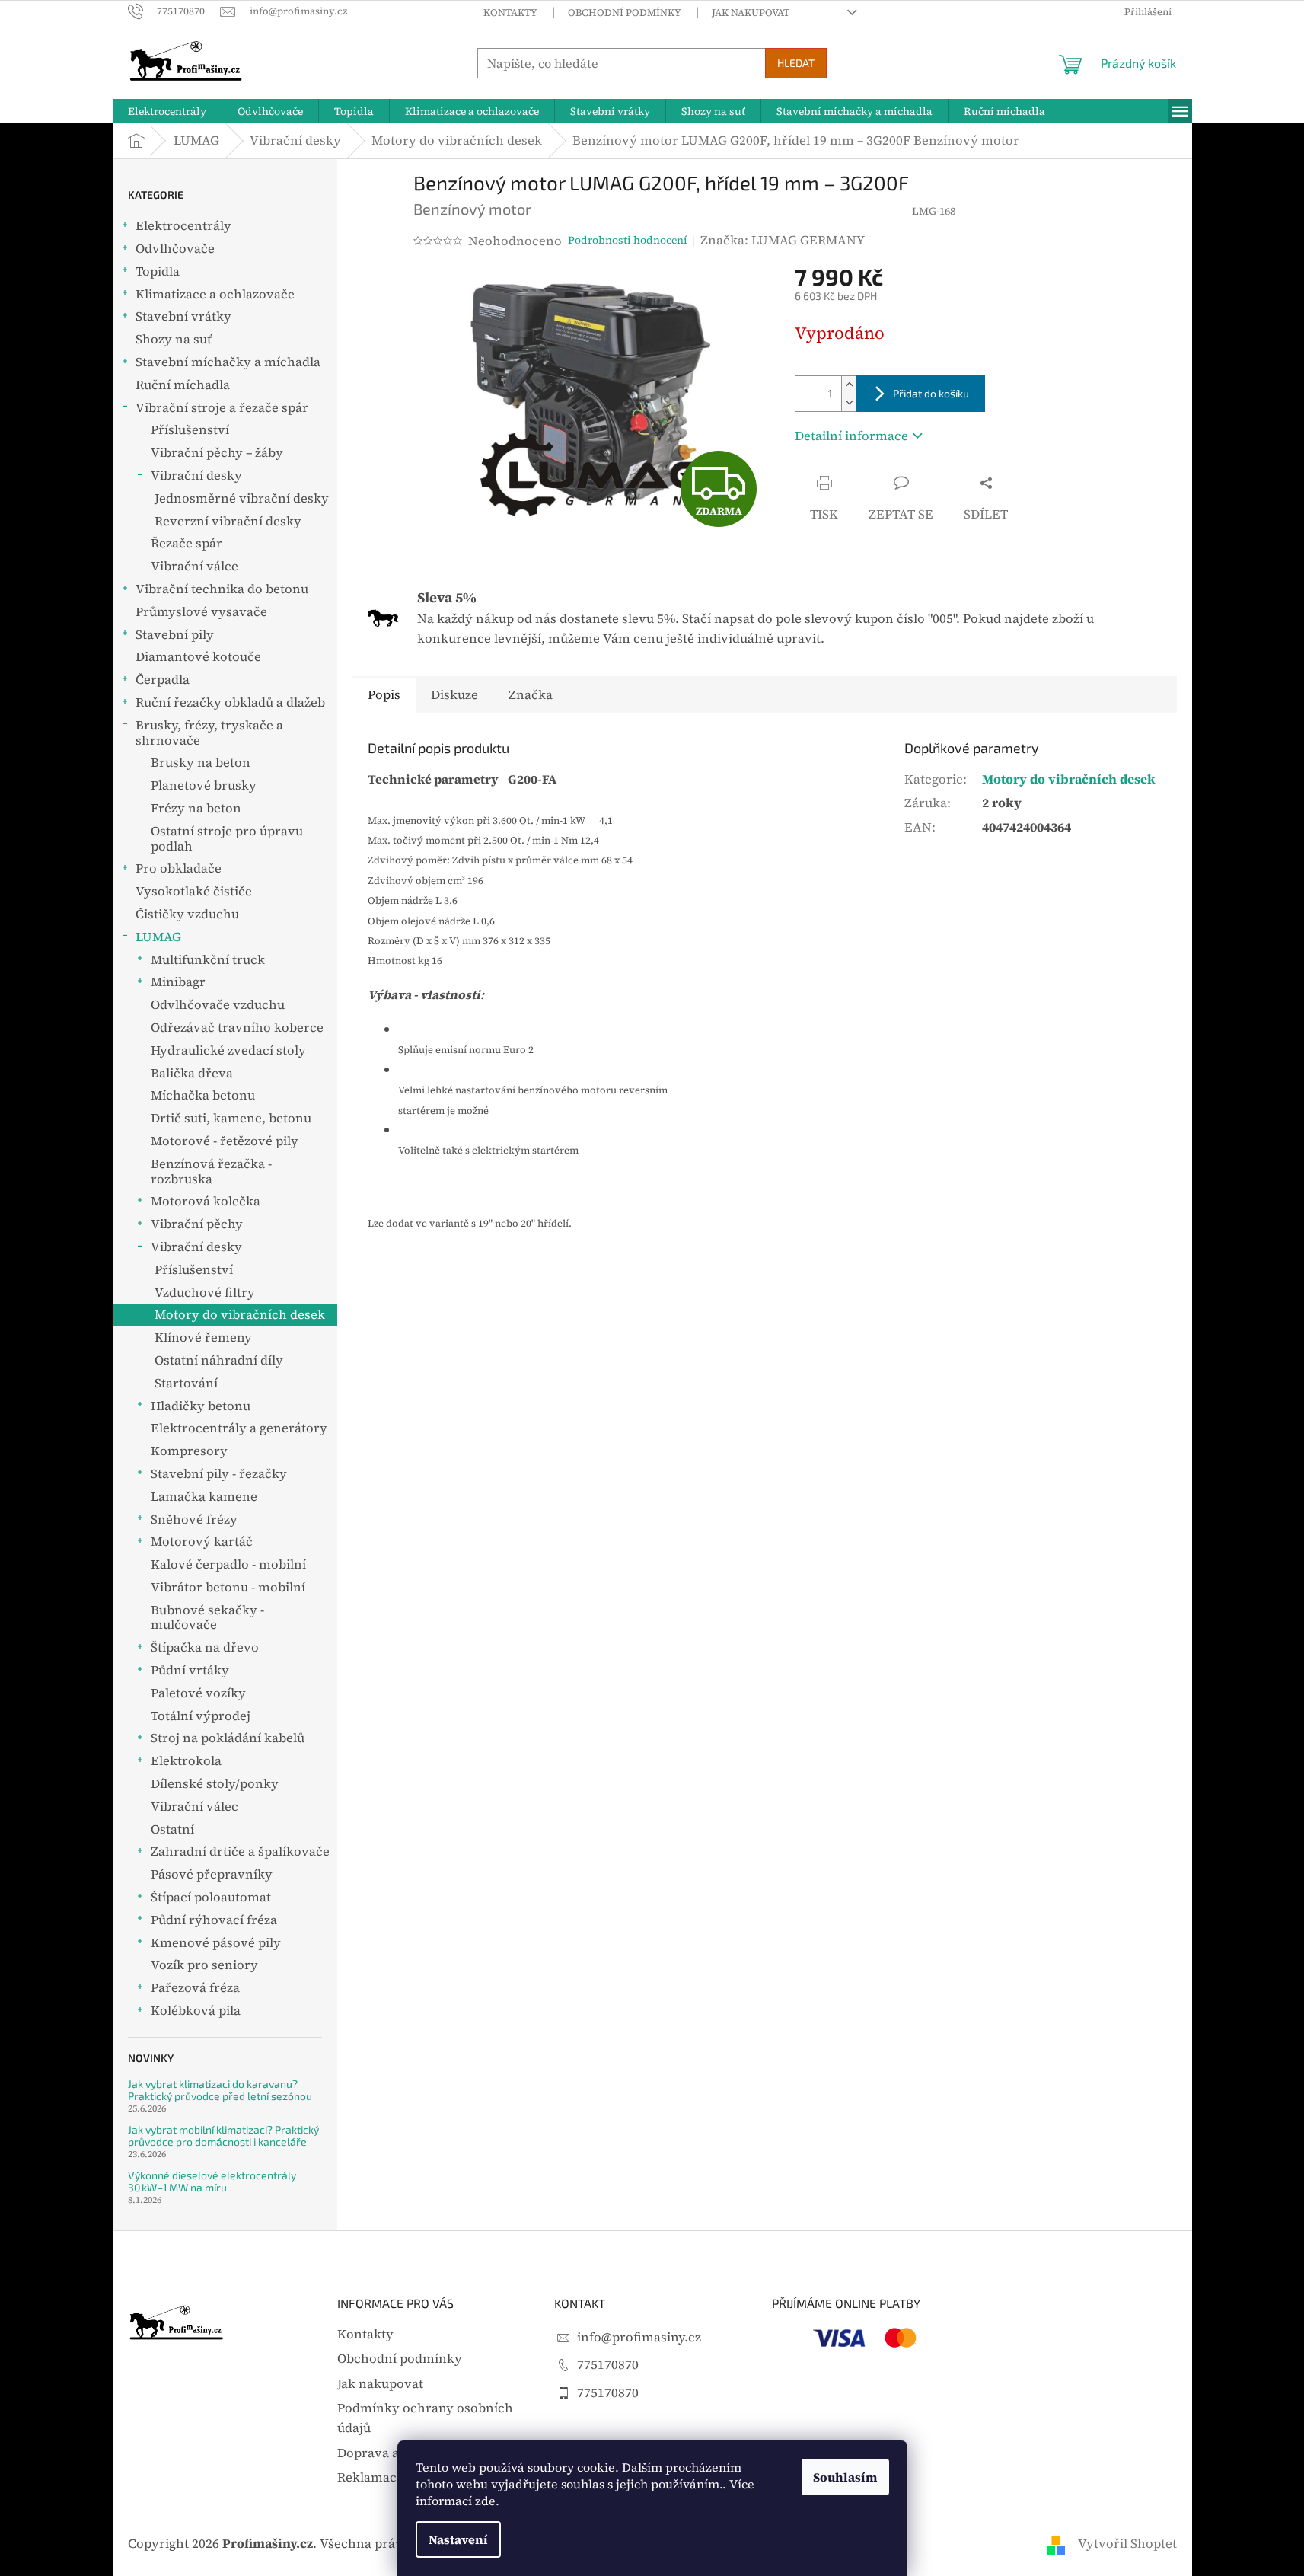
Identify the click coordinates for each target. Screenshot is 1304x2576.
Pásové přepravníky (212, 1874)
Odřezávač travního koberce (237, 1028)
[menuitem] (167, 111)
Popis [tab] (384, 695)
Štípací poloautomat (211, 1897)
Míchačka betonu (203, 1095)
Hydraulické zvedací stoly (228, 1050)
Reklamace (370, 2477)
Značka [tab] (531, 695)
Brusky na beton (201, 763)
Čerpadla (163, 680)
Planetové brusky (204, 785)
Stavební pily (175, 635)
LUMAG (158, 937)
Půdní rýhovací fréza (214, 1920)
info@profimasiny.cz (639, 2337)
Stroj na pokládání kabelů (228, 1738)
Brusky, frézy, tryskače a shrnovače (209, 733)
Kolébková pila (196, 2011)
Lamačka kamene (204, 1497)
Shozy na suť (174, 339)
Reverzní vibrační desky (228, 521)
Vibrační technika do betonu (222, 589)
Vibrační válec (194, 1807)
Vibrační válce (194, 566)
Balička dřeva (192, 1073)
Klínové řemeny (203, 1337)
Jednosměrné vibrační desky (242, 498)
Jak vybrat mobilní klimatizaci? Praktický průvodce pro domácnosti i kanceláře (223, 2135)
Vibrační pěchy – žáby (217, 453)
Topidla (158, 271)
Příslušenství (190, 430)
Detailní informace (851, 436)
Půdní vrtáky (190, 1670)
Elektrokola (186, 1761)
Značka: (783, 240)
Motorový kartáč (202, 1542)
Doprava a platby (389, 2453)
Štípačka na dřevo (205, 1647)
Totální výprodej (201, 1716)
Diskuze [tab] (454, 695)
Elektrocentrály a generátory (239, 1428)
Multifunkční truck (208, 960)
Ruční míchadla (183, 385)
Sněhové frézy (194, 1519)
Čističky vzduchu (187, 914)
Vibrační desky (196, 476)
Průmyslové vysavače (201, 612)
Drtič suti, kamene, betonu (231, 1118)
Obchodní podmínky (625, 13)
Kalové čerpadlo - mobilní (228, 1564)
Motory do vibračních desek (240, 1315)
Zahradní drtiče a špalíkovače (240, 1851)
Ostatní (172, 1829)
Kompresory (189, 1451)
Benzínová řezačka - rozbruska (211, 1171)
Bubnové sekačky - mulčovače (207, 1618)
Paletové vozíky (198, 1693)
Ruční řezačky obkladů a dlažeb (230, 702)
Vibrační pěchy (197, 1224)
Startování (186, 1383)
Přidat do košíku (931, 393)
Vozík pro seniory (204, 1965)
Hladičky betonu (201, 1406)
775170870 (608, 2365)
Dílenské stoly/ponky (215, 1784)
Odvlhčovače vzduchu (218, 1005)
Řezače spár (187, 543)
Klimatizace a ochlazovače (215, 294)
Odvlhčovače (175, 249)
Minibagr (178, 982)
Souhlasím (845, 2477)
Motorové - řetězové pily (225, 1141)
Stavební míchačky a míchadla (228, 362)
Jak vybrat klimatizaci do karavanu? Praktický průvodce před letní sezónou (220, 2090)
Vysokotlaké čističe (194, 891)
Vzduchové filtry (205, 1293)
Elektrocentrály (183, 226)
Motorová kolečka (206, 1201)
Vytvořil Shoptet (1127, 2544)
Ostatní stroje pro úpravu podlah (227, 839)
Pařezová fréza (195, 1988)
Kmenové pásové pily (216, 1943)
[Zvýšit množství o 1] (849, 385)
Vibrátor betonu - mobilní (228, 1587)
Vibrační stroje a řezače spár (222, 408)
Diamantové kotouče (198, 657)
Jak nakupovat (751, 13)
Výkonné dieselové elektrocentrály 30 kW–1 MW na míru (212, 2181)
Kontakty (510, 13)
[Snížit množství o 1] (849, 402)
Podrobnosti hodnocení (628, 240)
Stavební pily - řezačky (219, 1474)
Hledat (796, 63)
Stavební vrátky (183, 316)
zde (485, 2501)
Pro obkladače (179, 868)
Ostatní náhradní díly (219, 1360)
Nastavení (458, 2539)
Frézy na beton (196, 808)
